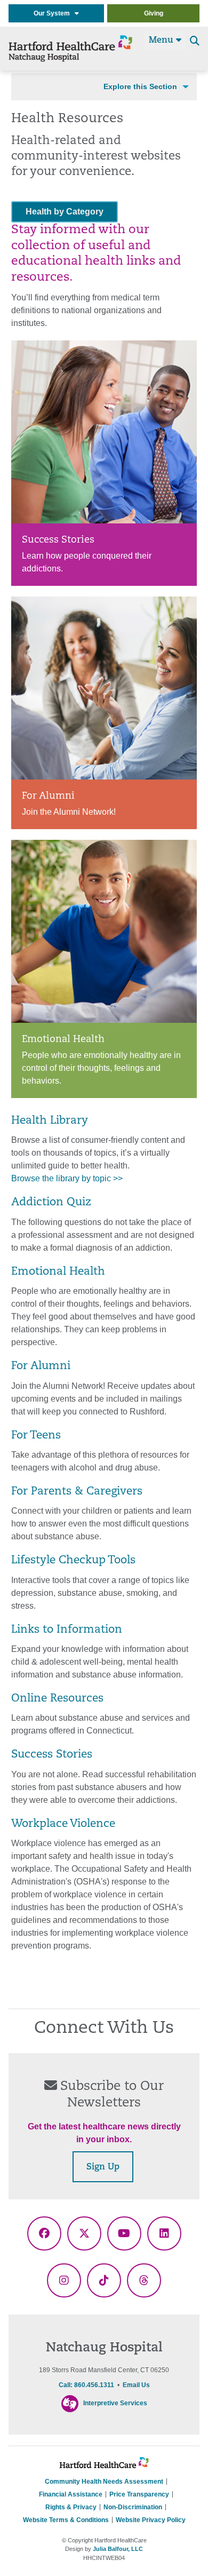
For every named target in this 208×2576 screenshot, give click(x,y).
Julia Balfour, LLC (118, 2549)
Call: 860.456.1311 (86, 2385)
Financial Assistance (71, 2494)
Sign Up (103, 2167)
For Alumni (41, 1366)
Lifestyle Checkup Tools (73, 1561)
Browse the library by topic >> (67, 1178)
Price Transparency (139, 2494)
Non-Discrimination (133, 2507)
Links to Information (67, 1630)
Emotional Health (58, 1272)
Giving (154, 13)
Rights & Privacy (71, 2507)
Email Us (136, 2385)
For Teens (36, 1436)
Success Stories (52, 1755)
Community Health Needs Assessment (104, 2482)
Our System (54, 13)
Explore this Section (140, 86)
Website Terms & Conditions (66, 2520)
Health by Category (65, 212)
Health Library (50, 1121)
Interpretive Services (115, 2403)
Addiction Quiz (51, 1203)
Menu (162, 41)
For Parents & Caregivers (77, 1492)
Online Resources (57, 1699)
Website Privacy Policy (151, 2520)
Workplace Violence (63, 1824)
